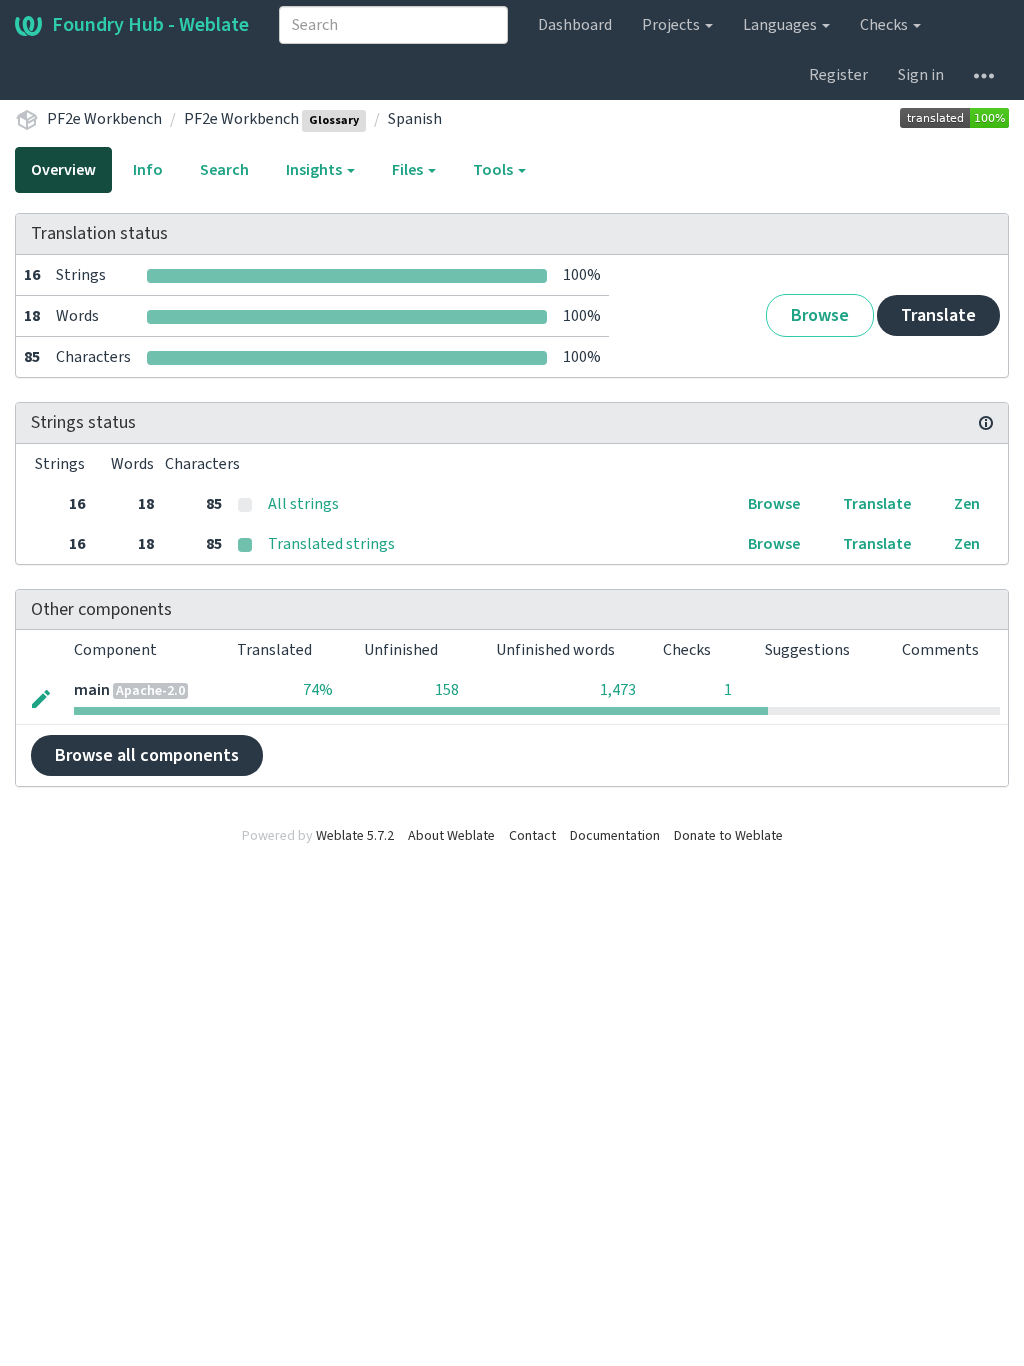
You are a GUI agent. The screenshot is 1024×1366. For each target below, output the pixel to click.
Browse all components (147, 755)
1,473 (618, 690)
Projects (672, 25)
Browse (820, 315)
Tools (494, 170)
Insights (315, 170)
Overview (63, 170)
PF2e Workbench (104, 119)
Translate (938, 315)
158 (447, 690)
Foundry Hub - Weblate (150, 25)
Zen (967, 504)
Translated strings (331, 544)
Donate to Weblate (728, 836)
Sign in (921, 75)
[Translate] (41, 697)
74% (318, 690)
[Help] (984, 75)
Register (838, 75)
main (92, 690)
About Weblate (451, 836)
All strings (303, 504)
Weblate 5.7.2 (355, 836)
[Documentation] (986, 423)
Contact (532, 836)
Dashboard (575, 25)
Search (224, 170)
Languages (781, 25)
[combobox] (393, 25)
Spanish (415, 119)
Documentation (615, 836)
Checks (885, 25)
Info (148, 170)
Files (409, 170)
